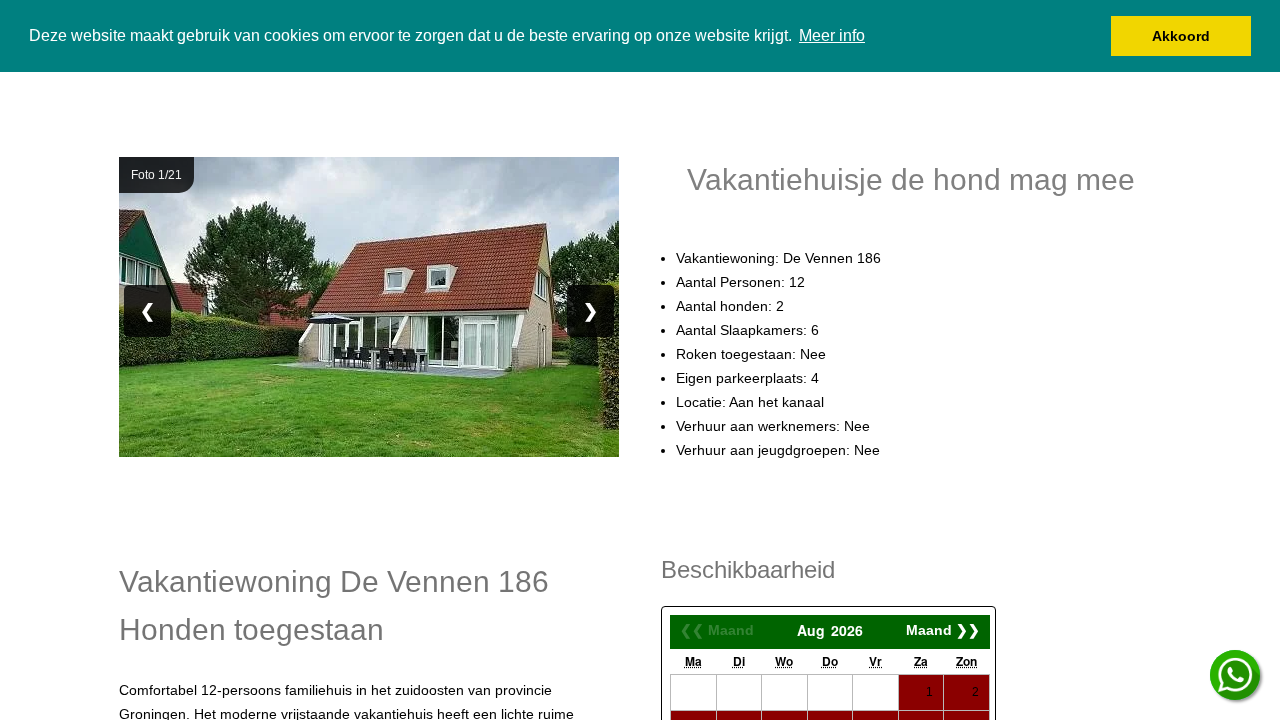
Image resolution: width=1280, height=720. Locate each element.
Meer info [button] (832, 35)
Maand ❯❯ (943, 630)
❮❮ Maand (717, 630)
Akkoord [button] (1181, 36)
